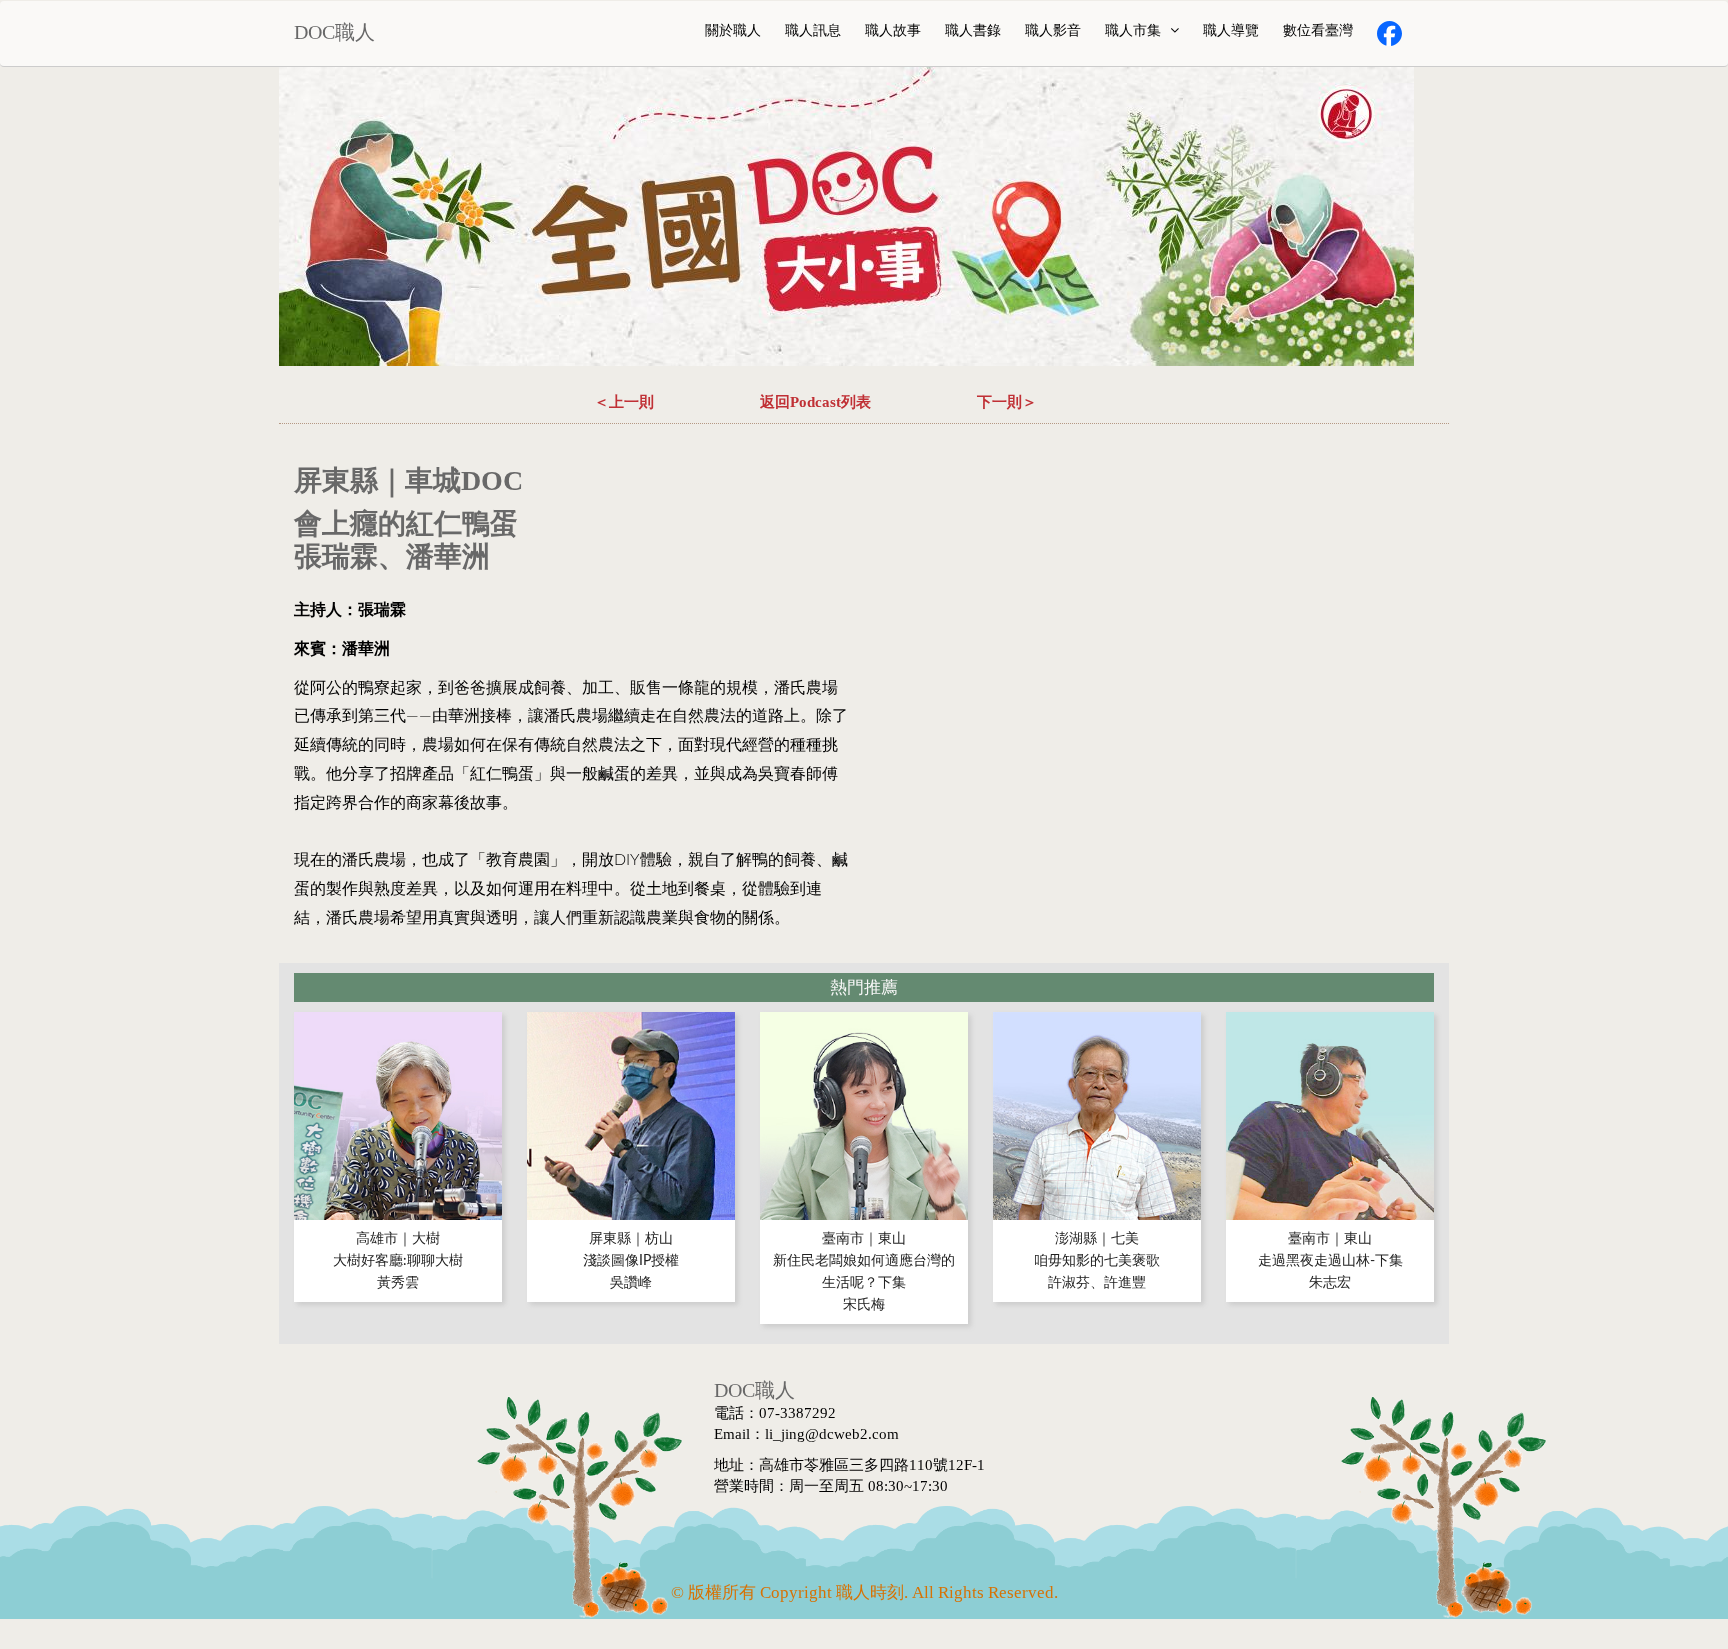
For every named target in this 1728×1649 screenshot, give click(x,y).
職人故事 (893, 30)
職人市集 (1135, 30)
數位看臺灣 (1318, 30)
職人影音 (1053, 30)
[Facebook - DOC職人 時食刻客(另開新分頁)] (1389, 33)
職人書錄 (973, 30)
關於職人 (733, 30)
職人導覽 (1231, 30)
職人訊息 (813, 30)
